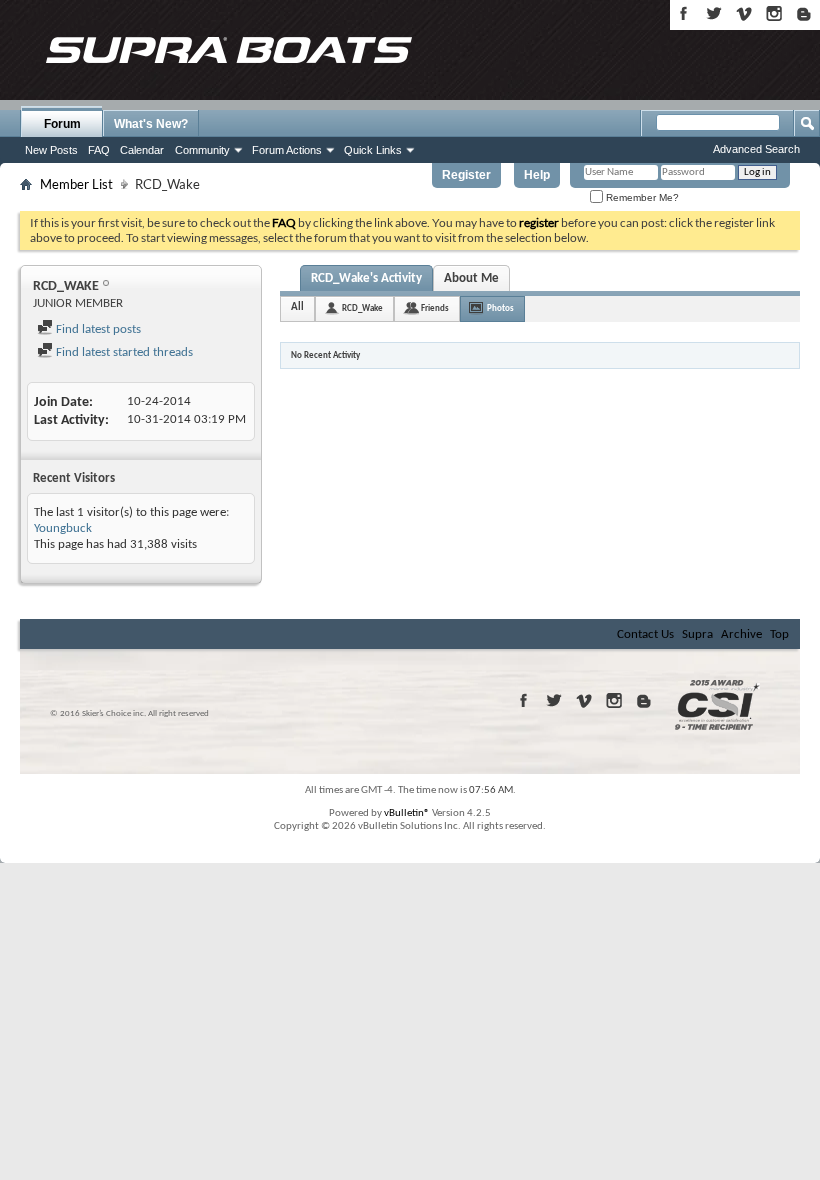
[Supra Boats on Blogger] (804, 13)
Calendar (142, 150)
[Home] (228, 50)
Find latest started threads (123, 352)
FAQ (99, 150)
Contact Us (645, 634)
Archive (741, 634)
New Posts (51, 150)
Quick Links (373, 150)
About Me (471, 278)
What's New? (151, 124)
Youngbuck (63, 528)
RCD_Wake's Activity (366, 278)
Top (779, 634)
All (297, 307)
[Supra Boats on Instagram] (774, 13)
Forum (62, 124)
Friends (435, 308)
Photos (500, 308)
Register (466, 175)
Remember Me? (641, 197)
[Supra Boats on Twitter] (714, 13)
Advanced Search (756, 149)
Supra (697, 634)
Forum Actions (287, 150)
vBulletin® (407, 813)
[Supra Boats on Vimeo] (744, 13)
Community (202, 150)
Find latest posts (97, 329)
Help (537, 175)
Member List (76, 184)
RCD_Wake (362, 308)
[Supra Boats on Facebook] (684, 13)
